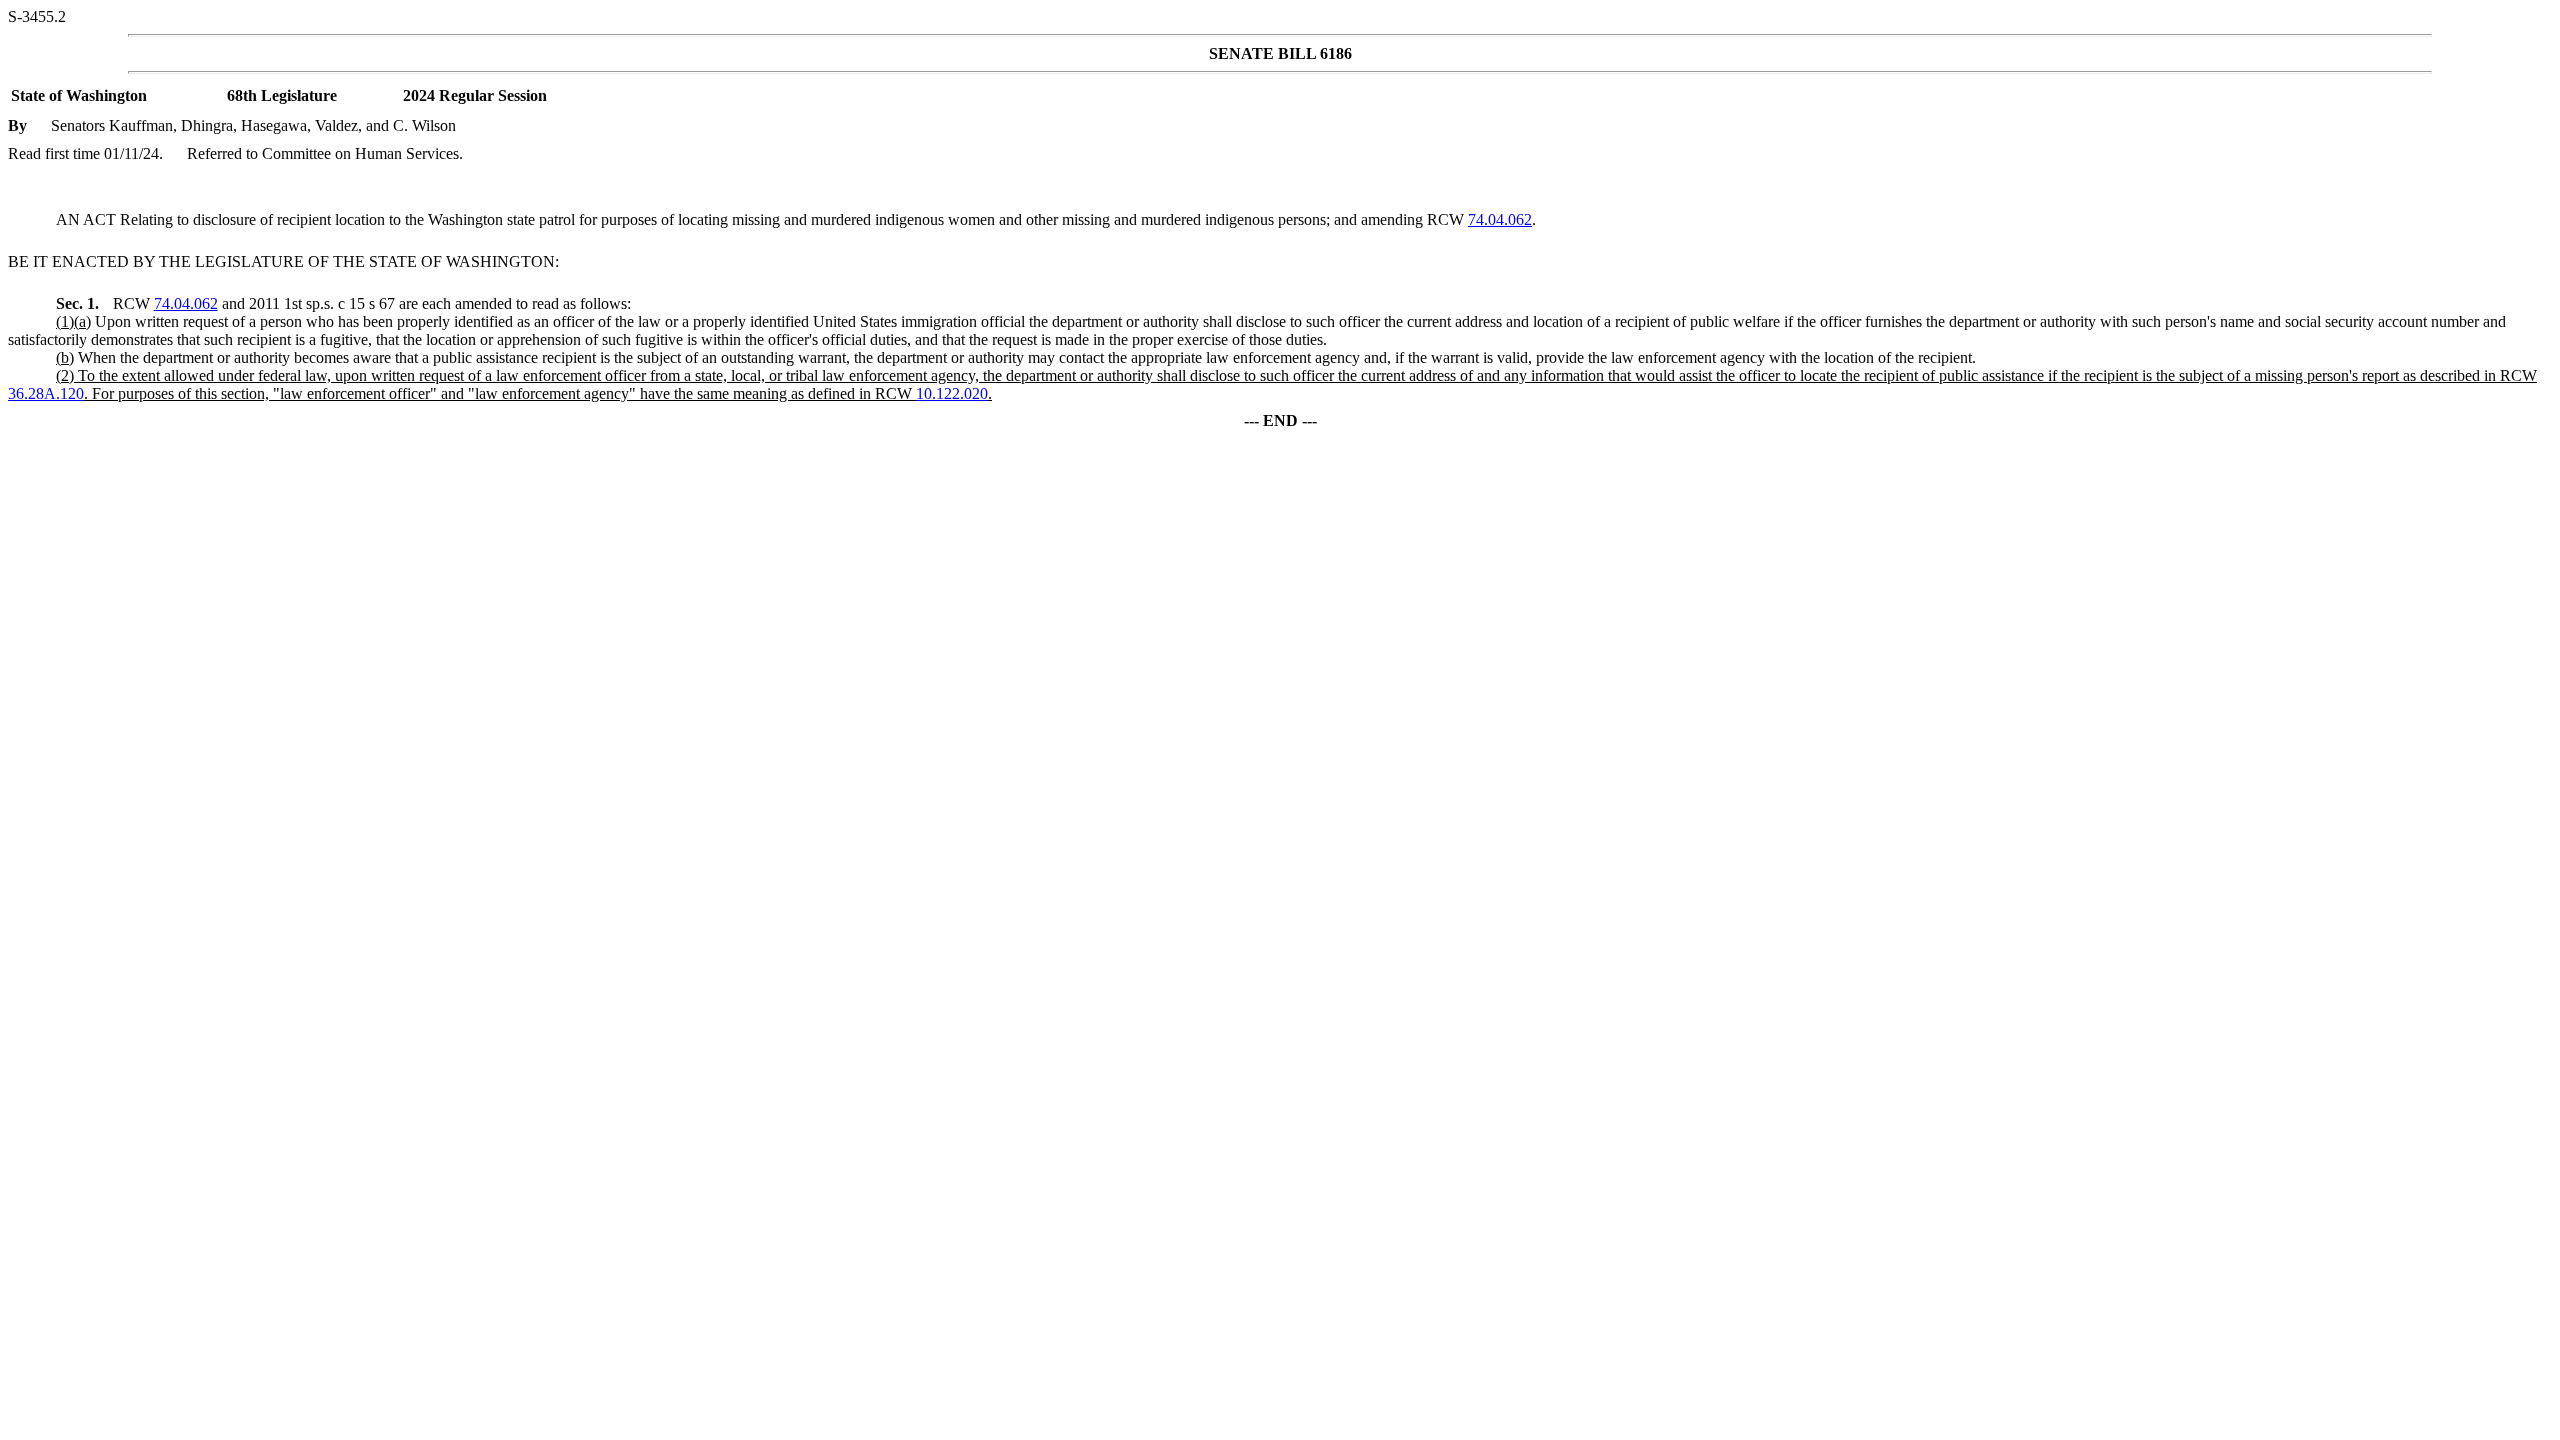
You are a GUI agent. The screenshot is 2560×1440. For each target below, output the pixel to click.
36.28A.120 (46, 393)
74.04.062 (1500, 219)
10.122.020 (952, 393)
